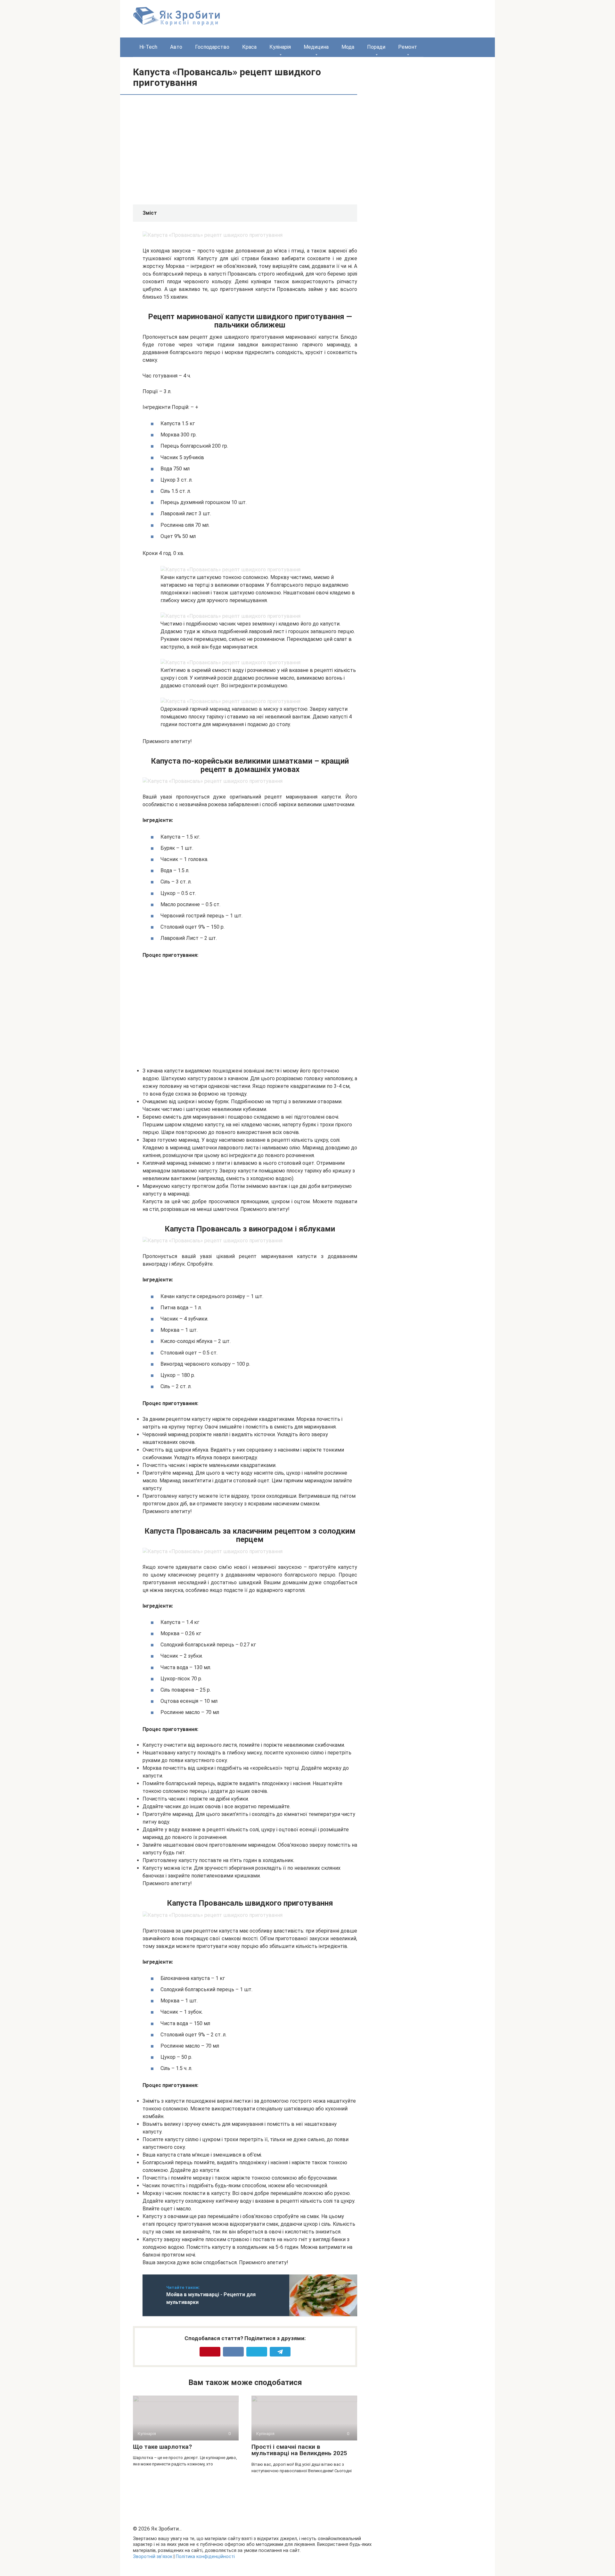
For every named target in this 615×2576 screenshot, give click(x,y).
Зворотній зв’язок (153, 2557)
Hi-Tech (148, 47)
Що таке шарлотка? (162, 2447)
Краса (249, 47)
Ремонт (408, 47)
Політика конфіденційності (205, 2557)
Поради (376, 47)
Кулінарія (280, 47)
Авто (176, 47)
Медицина (316, 47)
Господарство (212, 47)
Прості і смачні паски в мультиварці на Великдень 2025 (299, 2450)
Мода (348, 47)
